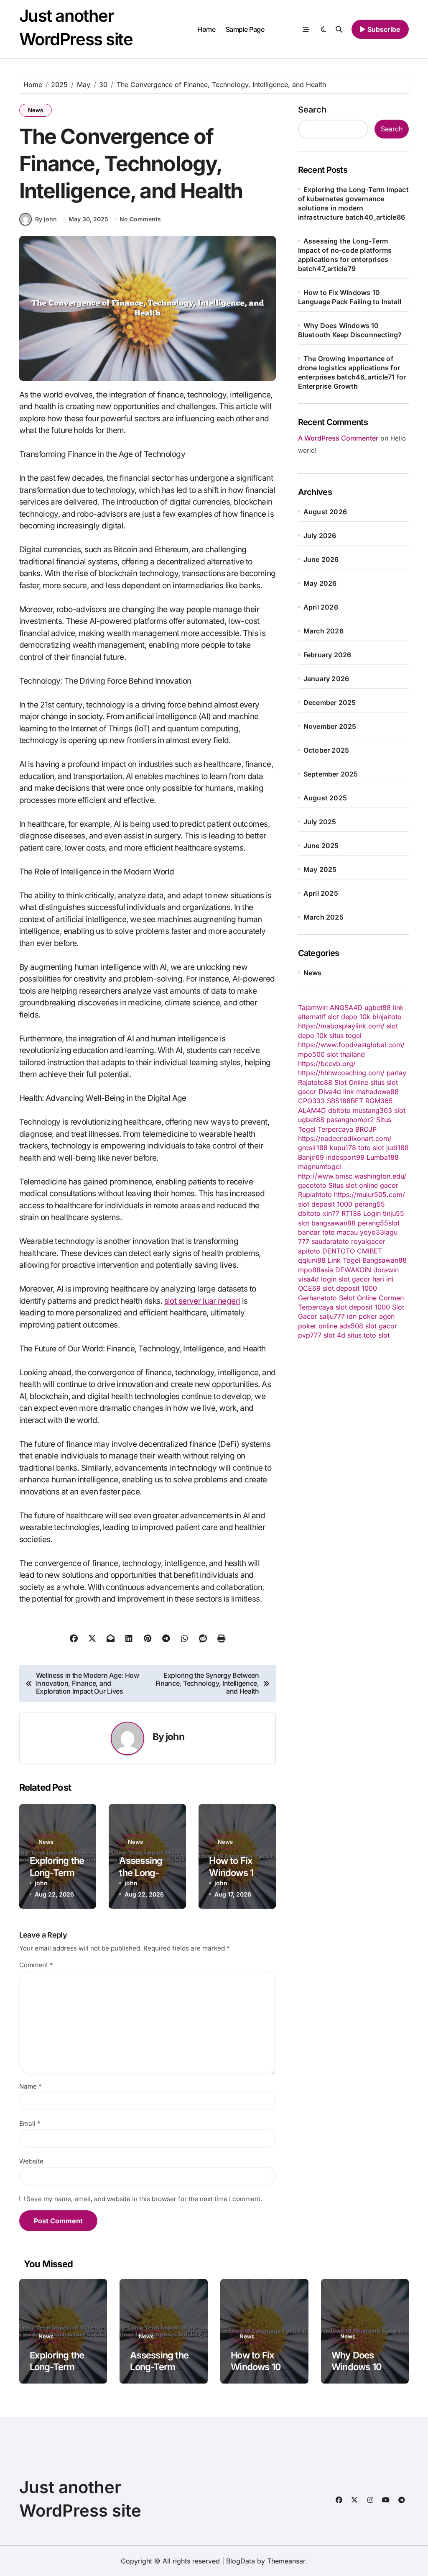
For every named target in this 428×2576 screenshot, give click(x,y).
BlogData (241, 2561)
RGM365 (379, 1101)
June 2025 (321, 846)
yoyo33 (372, 1232)
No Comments (140, 219)
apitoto (309, 1251)
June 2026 (321, 559)
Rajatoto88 (315, 1082)
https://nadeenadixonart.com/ (345, 1138)
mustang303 (372, 1110)
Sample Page (245, 29)
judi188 (397, 1148)
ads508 (351, 1326)
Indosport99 (345, 1157)
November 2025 (330, 726)
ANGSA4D (346, 1007)
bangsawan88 (334, 1223)
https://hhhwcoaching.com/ (341, 1073)
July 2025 (320, 822)
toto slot (371, 1148)
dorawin (386, 1270)
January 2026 (326, 679)
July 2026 (320, 536)
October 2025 (326, 750)
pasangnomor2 (350, 1120)
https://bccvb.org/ (327, 1064)
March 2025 (324, 917)
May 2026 (320, 583)
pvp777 (310, 1335)
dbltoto (339, 1110)
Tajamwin (313, 1007)
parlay (396, 1073)
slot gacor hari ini (366, 1279)
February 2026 (327, 655)
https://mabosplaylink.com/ (341, 1026)
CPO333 (311, 1101)
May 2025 (320, 869)
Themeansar (286, 2561)
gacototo (312, 1185)
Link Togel (344, 1260)
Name (31, 2086)
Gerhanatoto (317, 1298)
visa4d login (317, 1279)
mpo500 (311, 1054)
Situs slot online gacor (363, 1185)
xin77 (331, 1213)
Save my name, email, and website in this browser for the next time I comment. (144, 2199)
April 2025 (321, 893)
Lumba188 (383, 1157)
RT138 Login (361, 1213)
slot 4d (334, 1335)
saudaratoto (330, 1241)
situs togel (345, 1036)
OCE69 (309, 1288)
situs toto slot (368, 1335)
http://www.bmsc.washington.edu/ (352, 1176)
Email (30, 2124)
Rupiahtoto (315, 1194)
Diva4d (330, 1092)
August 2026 (325, 512)
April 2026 (321, 607)
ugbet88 (311, 1120)
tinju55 (394, 1213)
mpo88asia (316, 1270)
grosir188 (313, 1148)
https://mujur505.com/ (369, 1194)
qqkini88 (312, 1260)
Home (206, 29)
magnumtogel (320, 1166)
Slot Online (351, 1082)
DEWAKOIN (353, 1270)
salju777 (332, 1316)
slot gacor (381, 1326)
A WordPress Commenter (338, 438)
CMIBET (369, 1251)
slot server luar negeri (202, 1301)
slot (400, 1110)
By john (46, 219)
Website (31, 2161)
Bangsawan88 (385, 1260)
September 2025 (331, 774)
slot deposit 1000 (325, 1204)
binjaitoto (387, 1017)
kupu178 (343, 1148)
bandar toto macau (328, 1232)
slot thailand (346, 1054)
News (36, 110)
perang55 (370, 1204)
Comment (36, 1965)
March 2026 (324, 631)
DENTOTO (339, 1251)
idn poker (362, 1316)
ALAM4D (312, 1110)
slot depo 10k (349, 1017)
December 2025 (330, 702)
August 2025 (325, 798)
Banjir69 (311, 1157)
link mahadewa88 (371, 1092)
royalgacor (368, 1241)
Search (312, 110)
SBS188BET (345, 1101)
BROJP (366, 1129)
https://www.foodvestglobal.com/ (351, 1045)
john (175, 1737)
